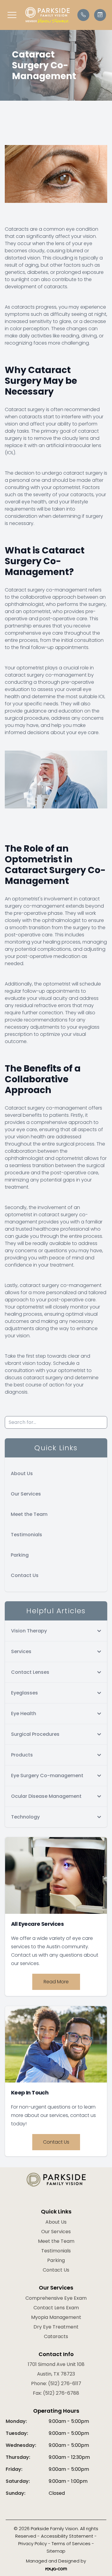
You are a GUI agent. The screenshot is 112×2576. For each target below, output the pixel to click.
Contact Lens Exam (56, 2308)
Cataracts (56, 2336)
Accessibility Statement (67, 2536)
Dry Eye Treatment (56, 2327)
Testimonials (26, 1535)
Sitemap (56, 2551)
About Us (22, 1473)
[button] (12, 15)
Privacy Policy (33, 2543)
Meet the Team (29, 1514)
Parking (20, 1555)
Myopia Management (56, 2317)
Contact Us (25, 1575)
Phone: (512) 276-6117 (56, 2383)
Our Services (26, 1494)
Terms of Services (71, 2543)
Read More (56, 1982)
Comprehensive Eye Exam (56, 2298)
